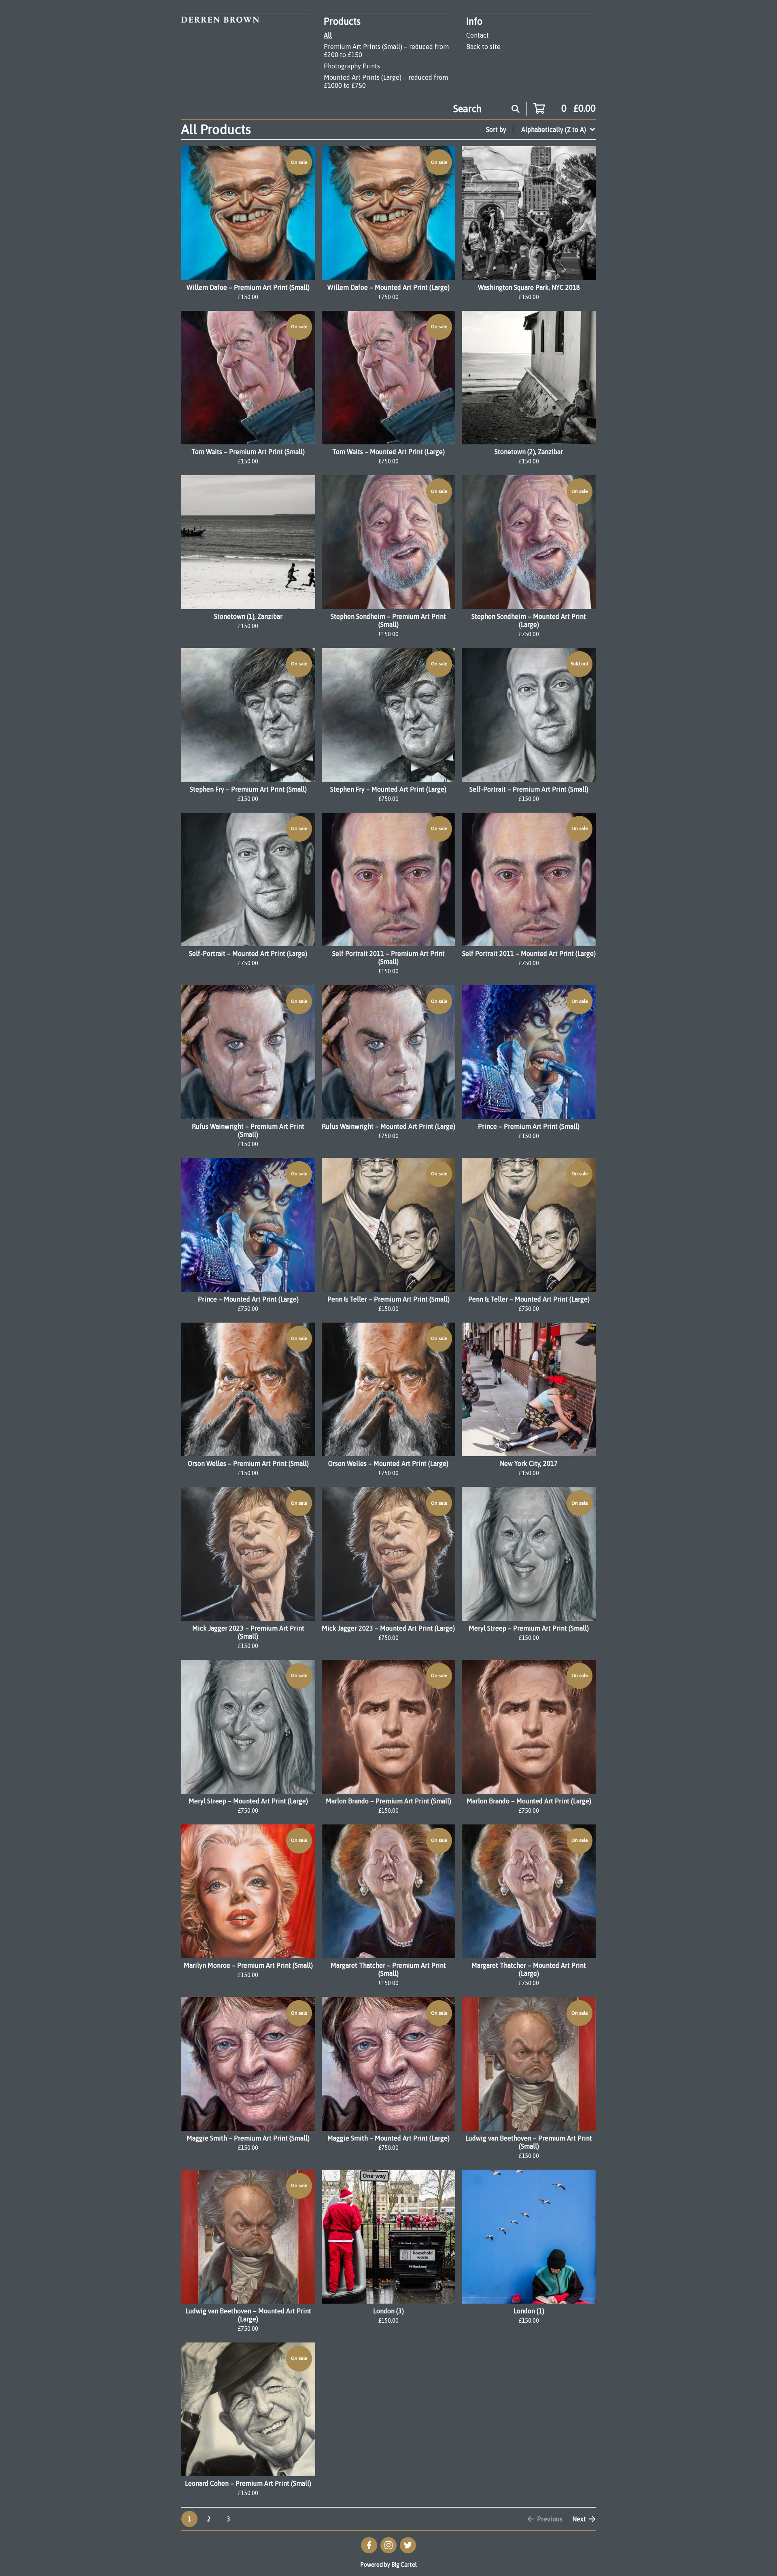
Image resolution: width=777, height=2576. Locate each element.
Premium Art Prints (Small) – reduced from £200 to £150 (386, 51)
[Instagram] (388, 2545)
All (328, 35)
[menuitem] (541, 130)
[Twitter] (408, 2545)
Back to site (483, 47)
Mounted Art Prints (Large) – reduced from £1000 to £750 (386, 81)
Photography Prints (352, 66)
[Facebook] (369, 2545)
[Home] (220, 53)
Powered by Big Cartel (388, 2565)
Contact (478, 35)
